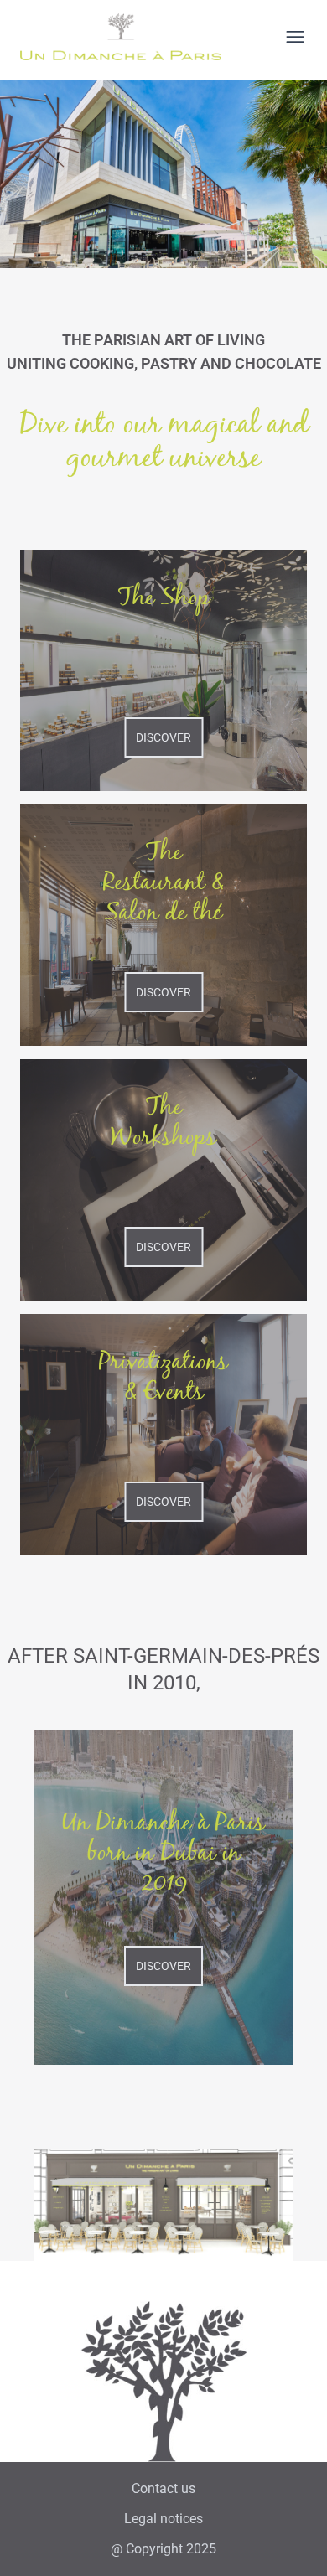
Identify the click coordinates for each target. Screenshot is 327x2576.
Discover (163, 737)
